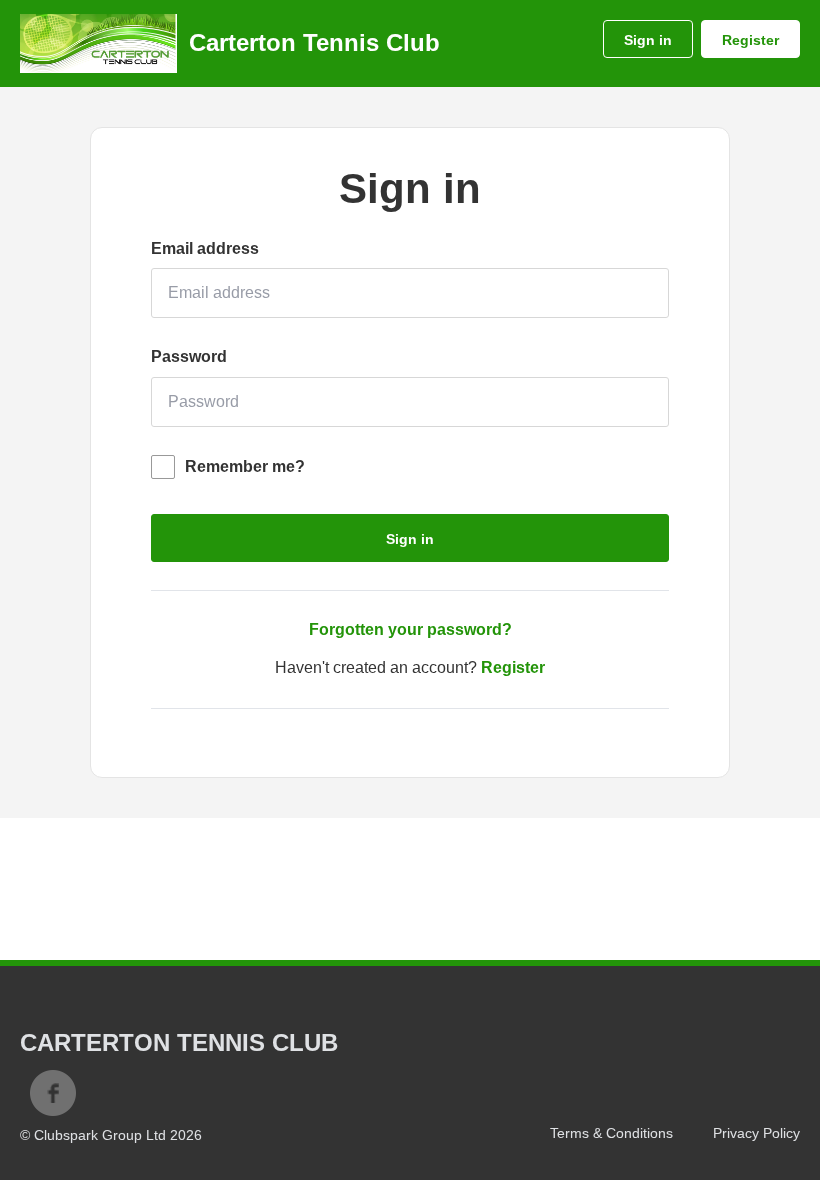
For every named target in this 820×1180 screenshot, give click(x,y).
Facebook (53, 1093)
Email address (205, 248)
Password (189, 356)
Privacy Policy (756, 1133)
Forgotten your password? (410, 629)
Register (750, 40)
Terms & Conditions (611, 1133)
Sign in (648, 40)
